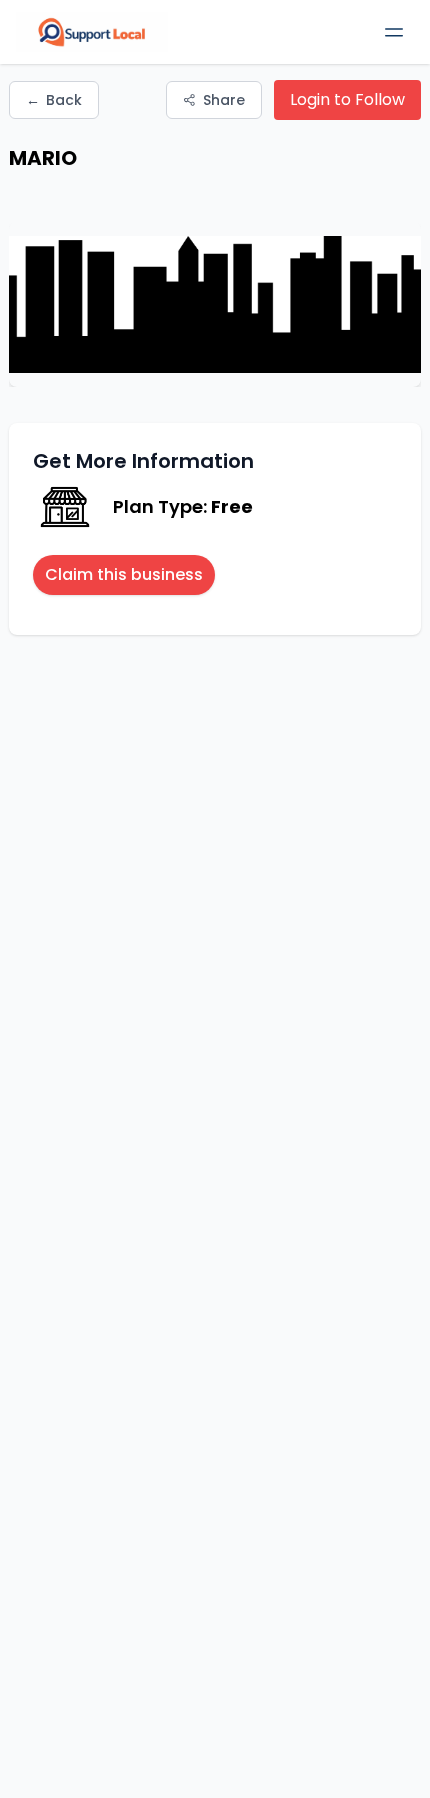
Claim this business (124, 574)
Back (54, 100)
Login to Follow (347, 99)
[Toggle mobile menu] (394, 32)
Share (224, 100)
